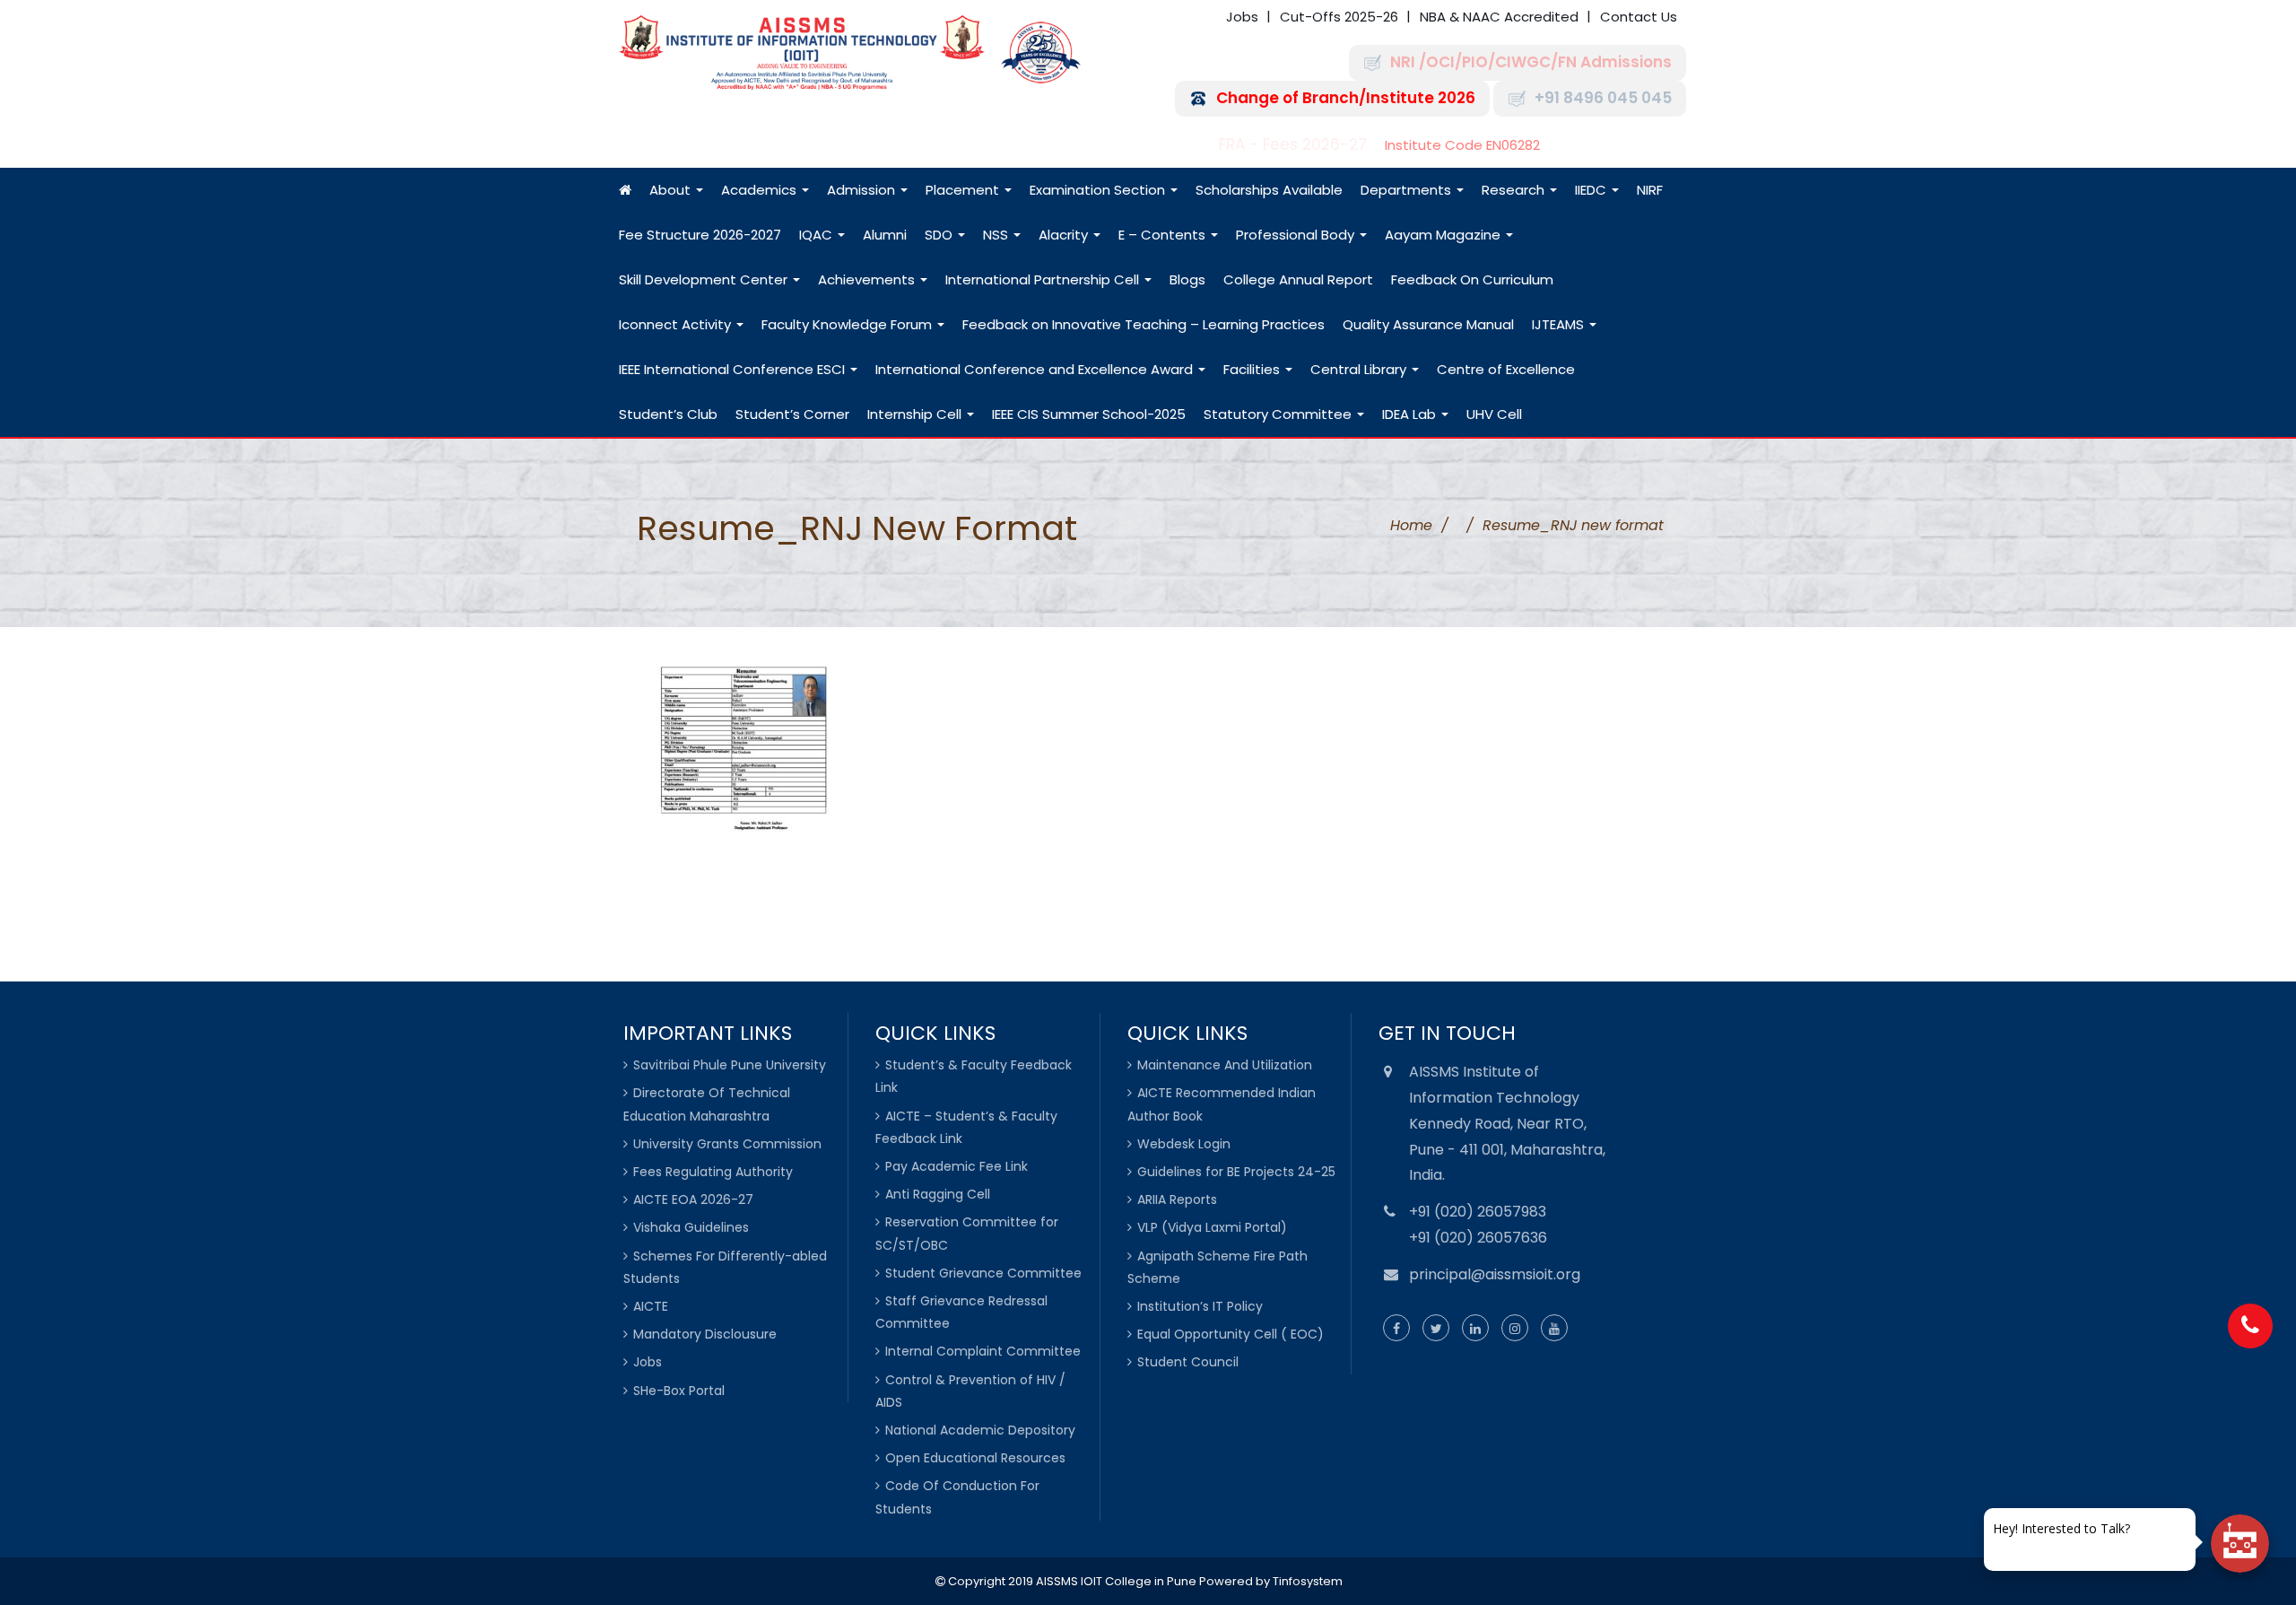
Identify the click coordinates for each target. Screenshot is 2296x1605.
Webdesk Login (1184, 1144)
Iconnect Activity (677, 324)
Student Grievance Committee (983, 1273)
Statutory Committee (1279, 414)
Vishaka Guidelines (691, 1227)
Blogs (1187, 279)
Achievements (868, 279)
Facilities (1253, 369)
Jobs (1242, 17)
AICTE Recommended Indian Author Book (1222, 1104)
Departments (1408, 190)
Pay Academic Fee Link (957, 1166)
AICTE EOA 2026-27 (693, 1199)
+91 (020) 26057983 (1478, 1212)
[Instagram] (1515, 1329)
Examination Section (1099, 190)
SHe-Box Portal (679, 1391)
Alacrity (1065, 235)
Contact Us (1639, 17)
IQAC (818, 235)
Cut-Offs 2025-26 (1339, 17)
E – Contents (1164, 235)
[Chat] (2240, 1544)
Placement (964, 190)
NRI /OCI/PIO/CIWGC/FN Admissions (1531, 62)
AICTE (651, 1306)
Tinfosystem (1308, 1581)
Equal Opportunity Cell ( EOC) (1231, 1334)
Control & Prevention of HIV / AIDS (970, 1391)
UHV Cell (1494, 414)
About (672, 190)
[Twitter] (1436, 1329)
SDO (940, 235)
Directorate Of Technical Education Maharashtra (707, 1104)
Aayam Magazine (1444, 235)
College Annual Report (1298, 279)
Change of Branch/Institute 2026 (1346, 98)
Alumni (885, 235)
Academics (761, 190)
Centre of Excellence (1506, 369)
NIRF (1650, 190)
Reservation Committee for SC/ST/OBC (967, 1233)
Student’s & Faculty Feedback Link (974, 1076)
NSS (997, 235)
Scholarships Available (1269, 190)
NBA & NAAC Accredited (1499, 17)
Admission (863, 190)
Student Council (1188, 1362)
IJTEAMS (1560, 324)
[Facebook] (1396, 1329)
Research (1515, 190)
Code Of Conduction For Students (957, 1497)
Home (1411, 525)
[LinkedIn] (1475, 1329)
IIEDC (1592, 190)
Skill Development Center (705, 279)
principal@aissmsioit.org (1495, 1274)
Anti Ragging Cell (938, 1194)
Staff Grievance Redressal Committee (961, 1312)
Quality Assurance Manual (1428, 324)
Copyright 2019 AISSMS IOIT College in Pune (1071, 1581)
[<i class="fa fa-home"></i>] (625, 190)
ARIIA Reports (1177, 1199)
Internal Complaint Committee (983, 1351)
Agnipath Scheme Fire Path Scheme (1218, 1267)
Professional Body (1297, 235)
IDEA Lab (1411, 414)
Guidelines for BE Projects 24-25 (1236, 1172)
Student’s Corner (792, 414)
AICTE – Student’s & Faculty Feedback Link (966, 1127)
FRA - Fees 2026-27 (1293, 145)
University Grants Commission (727, 1144)
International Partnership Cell (1044, 279)
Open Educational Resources (975, 1458)
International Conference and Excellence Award (1036, 369)
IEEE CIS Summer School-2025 (1089, 414)
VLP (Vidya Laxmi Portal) (1212, 1227)
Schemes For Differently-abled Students (725, 1267)
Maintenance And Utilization (1225, 1065)
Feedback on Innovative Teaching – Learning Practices (1144, 324)
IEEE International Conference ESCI (734, 369)
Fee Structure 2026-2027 (700, 235)
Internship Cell (916, 414)
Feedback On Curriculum (1472, 279)
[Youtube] (1554, 1329)
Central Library (1360, 369)
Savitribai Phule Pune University (730, 1065)
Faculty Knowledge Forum (848, 324)
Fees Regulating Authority (713, 1172)
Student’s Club (668, 414)
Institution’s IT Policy (1200, 1306)
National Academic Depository (980, 1430)
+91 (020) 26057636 (1478, 1238)
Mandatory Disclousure (705, 1334)
